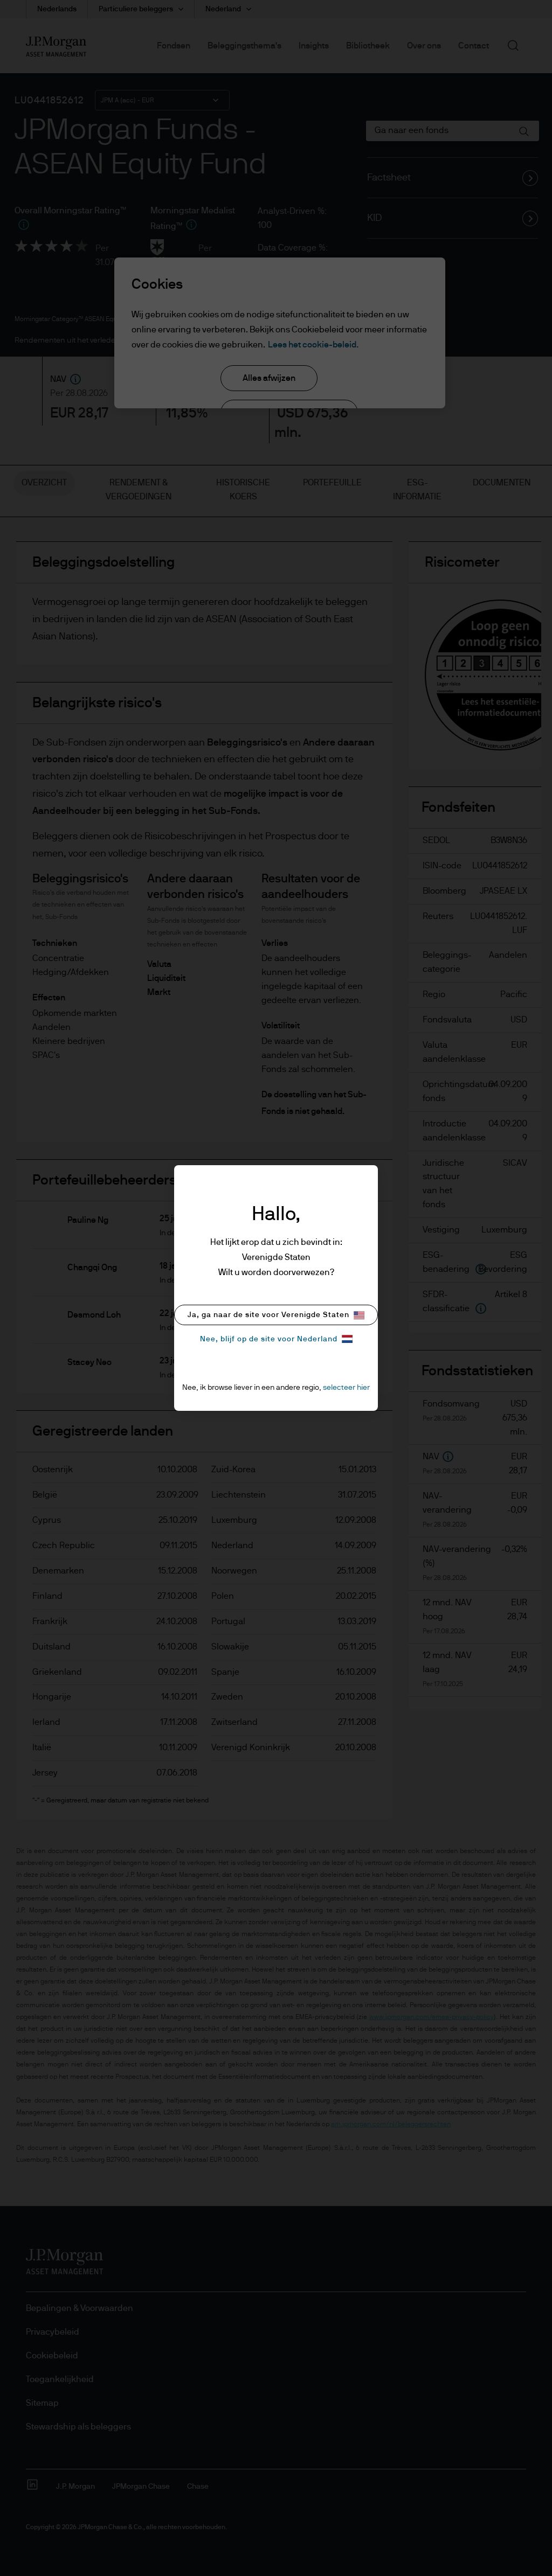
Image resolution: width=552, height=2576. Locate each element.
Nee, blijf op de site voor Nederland (269, 1339)
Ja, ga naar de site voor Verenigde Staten (268, 1315)
